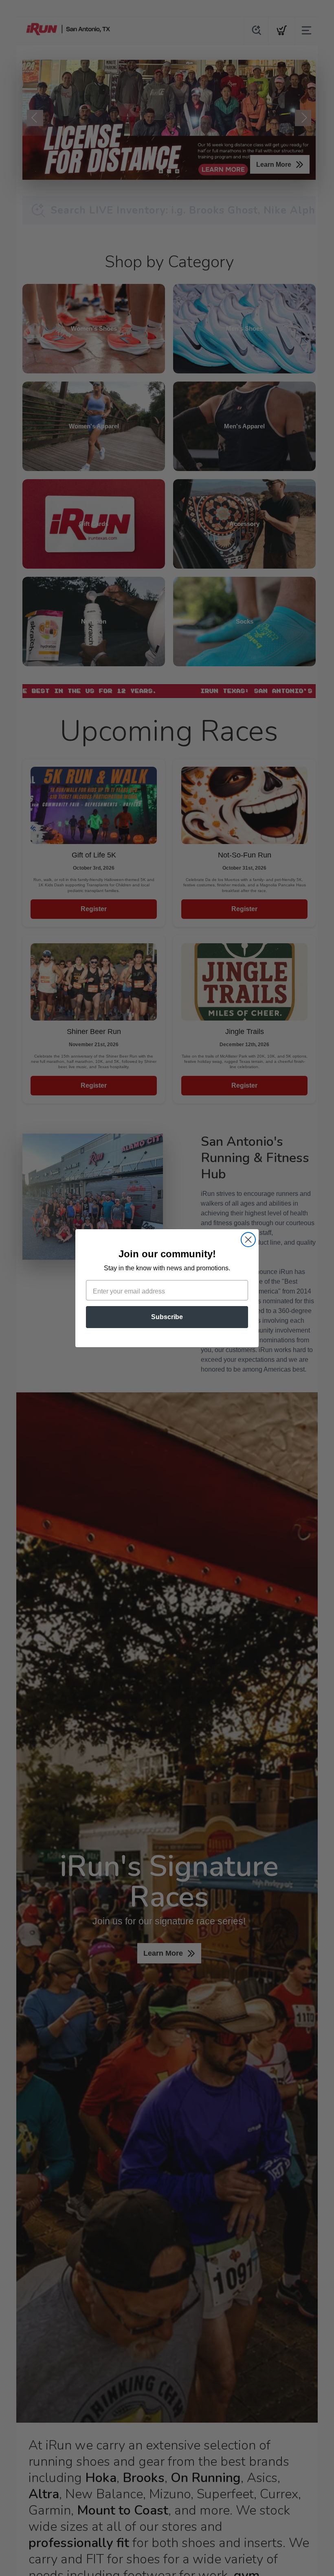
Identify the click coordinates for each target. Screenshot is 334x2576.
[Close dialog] (248, 1240)
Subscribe (167, 1317)
